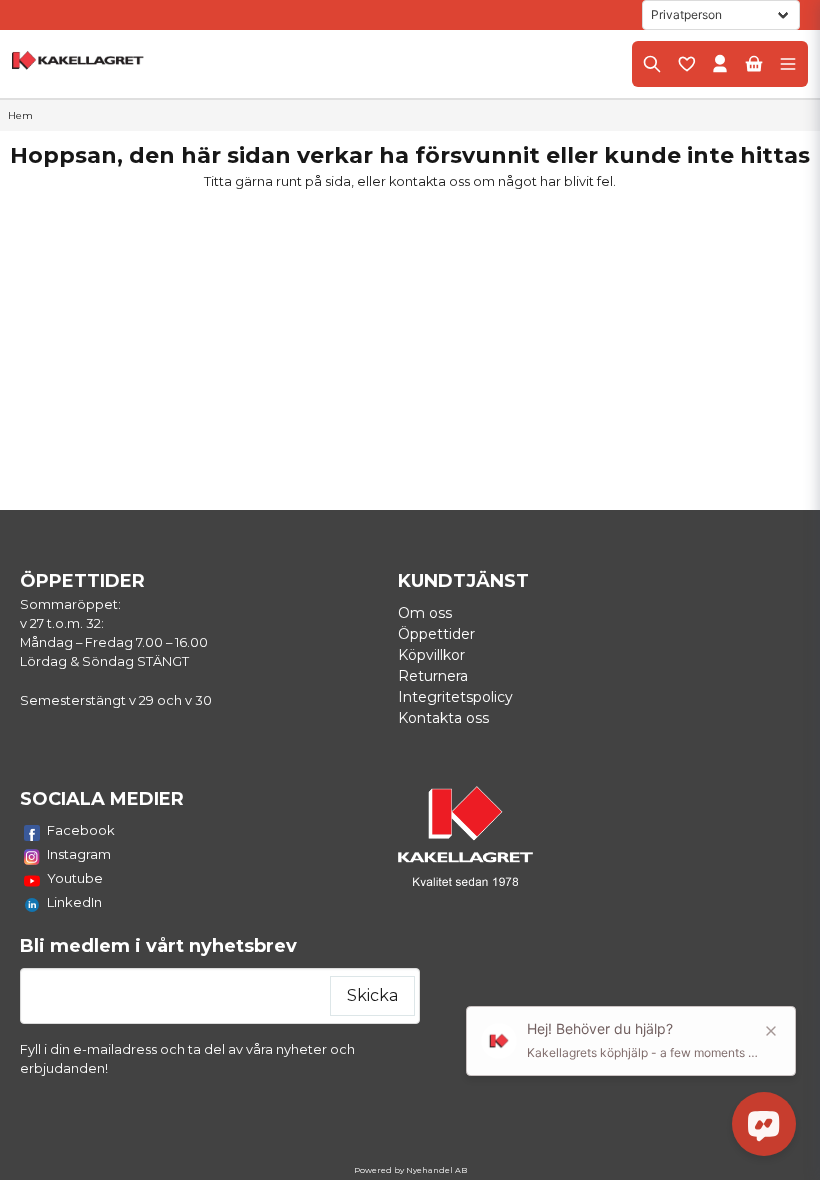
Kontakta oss (443, 718)
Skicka (372, 995)
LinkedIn (74, 902)
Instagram (79, 854)
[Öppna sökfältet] (652, 64)
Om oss (425, 613)
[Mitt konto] (720, 64)
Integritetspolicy (455, 697)
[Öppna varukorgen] (754, 64)
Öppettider (436, 634)
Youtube (75, 878)
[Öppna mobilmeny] (788, 64)
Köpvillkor (431, 655)
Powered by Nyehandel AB (410, 1170)
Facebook (81, 830)
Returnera (433, 676)
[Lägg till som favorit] (686, 64)
